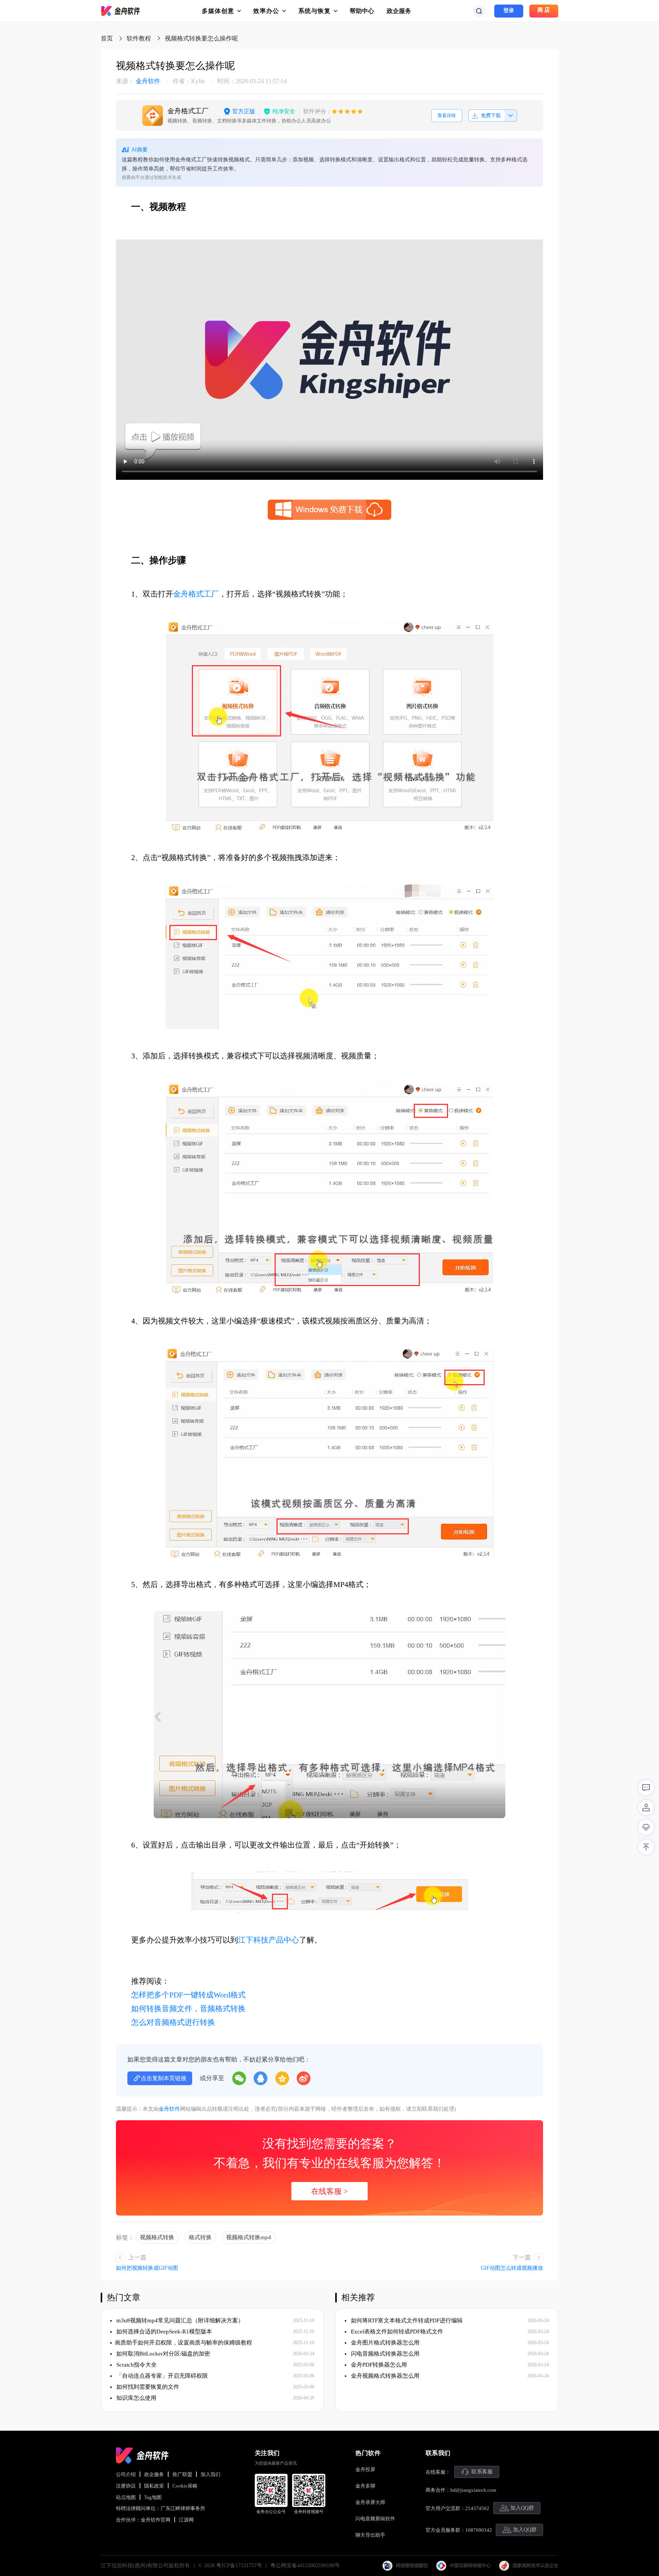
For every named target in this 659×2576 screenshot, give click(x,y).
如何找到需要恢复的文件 (147, 2387)
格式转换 (200, 2237)
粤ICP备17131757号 (239, 2566)
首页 (107, 38)
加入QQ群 (522, 2508)
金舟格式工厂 (196, 594)
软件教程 (139, 38)
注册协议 (126, 2486)
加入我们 (211, 2474)
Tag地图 (153, 2497)
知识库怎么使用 (136, 2398)
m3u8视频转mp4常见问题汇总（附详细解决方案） (179, 2320)
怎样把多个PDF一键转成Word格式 (188, 1995)
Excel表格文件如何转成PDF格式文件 (396, 2332)
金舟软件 (138, 81)
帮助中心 (362, 11)
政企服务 (399, 11)
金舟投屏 (365, 2469)
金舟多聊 (365, 2486)
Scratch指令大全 (136, 2365)
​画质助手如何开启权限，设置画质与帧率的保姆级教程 (183, 2343)
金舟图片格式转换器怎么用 (384, 2343)
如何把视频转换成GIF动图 (147, 2268)
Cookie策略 (185, 2486)
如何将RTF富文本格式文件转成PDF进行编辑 (406, 2320)
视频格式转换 (157, 2237)
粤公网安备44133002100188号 (305, 2566)
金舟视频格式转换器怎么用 (384, 2376)
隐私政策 (154, 2486)
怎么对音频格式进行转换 (173, 2022)
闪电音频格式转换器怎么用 (384, 2354)
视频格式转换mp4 (249, 2237)
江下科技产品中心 (268, 1940)
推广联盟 (182, 2474)
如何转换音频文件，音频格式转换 (188, 2008)
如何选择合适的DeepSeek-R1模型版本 (163, 2332)
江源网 (186, 2520)
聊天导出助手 (370, 2535)
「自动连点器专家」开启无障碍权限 (161, 2376)
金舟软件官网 (156, 2520)
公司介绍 (126, 2474)
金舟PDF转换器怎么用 (378, 2365)
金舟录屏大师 (370, 2502)
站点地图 (126, 2497)
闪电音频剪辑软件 (375, 2519)
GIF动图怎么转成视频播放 (512, 2268)
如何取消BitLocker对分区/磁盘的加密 (162, 2354)
